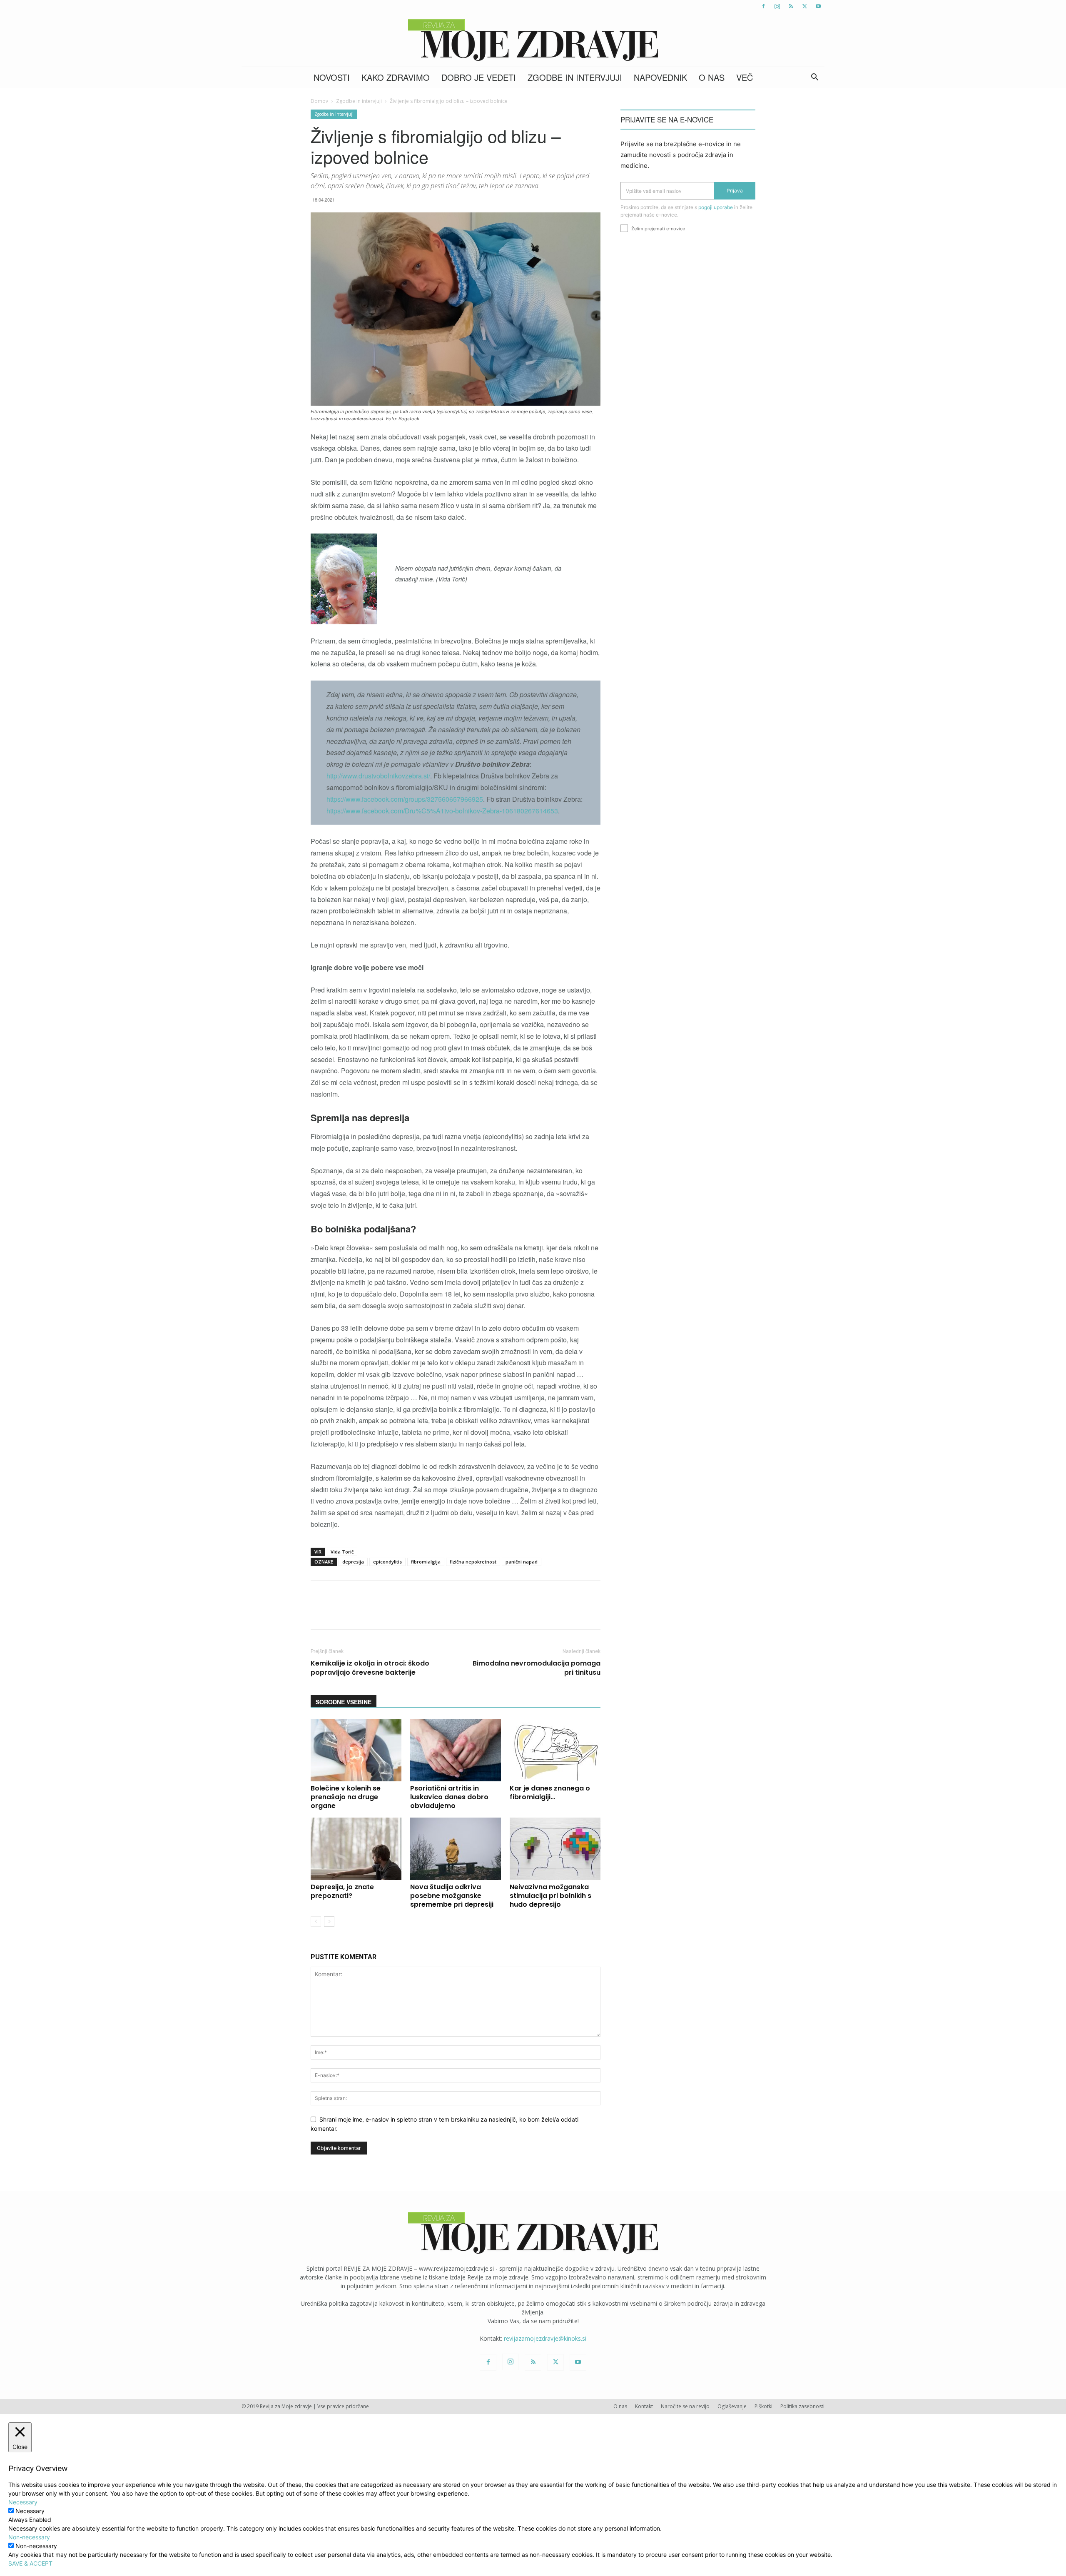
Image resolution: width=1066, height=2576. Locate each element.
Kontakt (644, 2406)
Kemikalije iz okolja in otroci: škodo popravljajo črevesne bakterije (370, 1668)
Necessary (30, 2511)
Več (745, 77)
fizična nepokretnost (473, 1562)
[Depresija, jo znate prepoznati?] (356, 1849)
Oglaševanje (732, 2406)
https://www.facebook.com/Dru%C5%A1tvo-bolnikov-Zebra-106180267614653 (442, 811)
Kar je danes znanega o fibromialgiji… (550, 1793)
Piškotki (763, 2406)
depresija (353, 1562)
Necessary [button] (23, 2502)
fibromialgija (426, 1562)
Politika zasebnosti (802, 2406)
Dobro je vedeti (479, 77)
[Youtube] (818, 6)
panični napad (522, 1562)
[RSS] (791, 6)
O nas (712, 77)
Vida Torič (342, 1552)
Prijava (735, 191)
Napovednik (660, 77)
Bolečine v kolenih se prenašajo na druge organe (346, 1797)
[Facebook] (763, 6)
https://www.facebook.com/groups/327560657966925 (405, 799)
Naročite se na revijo (685, 2406)
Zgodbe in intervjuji (575, 77)
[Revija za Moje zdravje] (533, 40)
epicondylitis (387, 1562)
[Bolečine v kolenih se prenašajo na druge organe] (356, 1750)
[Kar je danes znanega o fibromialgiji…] (555, 1750)
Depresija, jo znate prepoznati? (342, 1891)
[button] (814, 78)
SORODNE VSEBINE (344, 1702)
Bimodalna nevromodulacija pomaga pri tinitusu (537, 1668)
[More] (531, 1612)
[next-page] (329, 1921)
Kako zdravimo (396, 77)
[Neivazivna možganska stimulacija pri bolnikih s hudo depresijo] (555, 1849)
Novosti (332, 77)
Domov (319, 101)
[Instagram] (777, 6)
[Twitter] (804, 6)
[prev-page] (316, 1921)
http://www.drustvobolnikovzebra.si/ (378, 776)
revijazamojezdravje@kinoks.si (545, 2338)
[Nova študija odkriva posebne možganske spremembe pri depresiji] (456, 1849)
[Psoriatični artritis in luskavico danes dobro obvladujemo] (456, 1750)
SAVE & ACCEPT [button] (30, 2563)
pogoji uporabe (716, 207)
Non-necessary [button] (29, 2537)
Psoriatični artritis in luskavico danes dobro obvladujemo (449, 1797)
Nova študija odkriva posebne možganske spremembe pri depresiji (452, 1896)
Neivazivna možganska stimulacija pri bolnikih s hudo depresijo (550, 1896)
